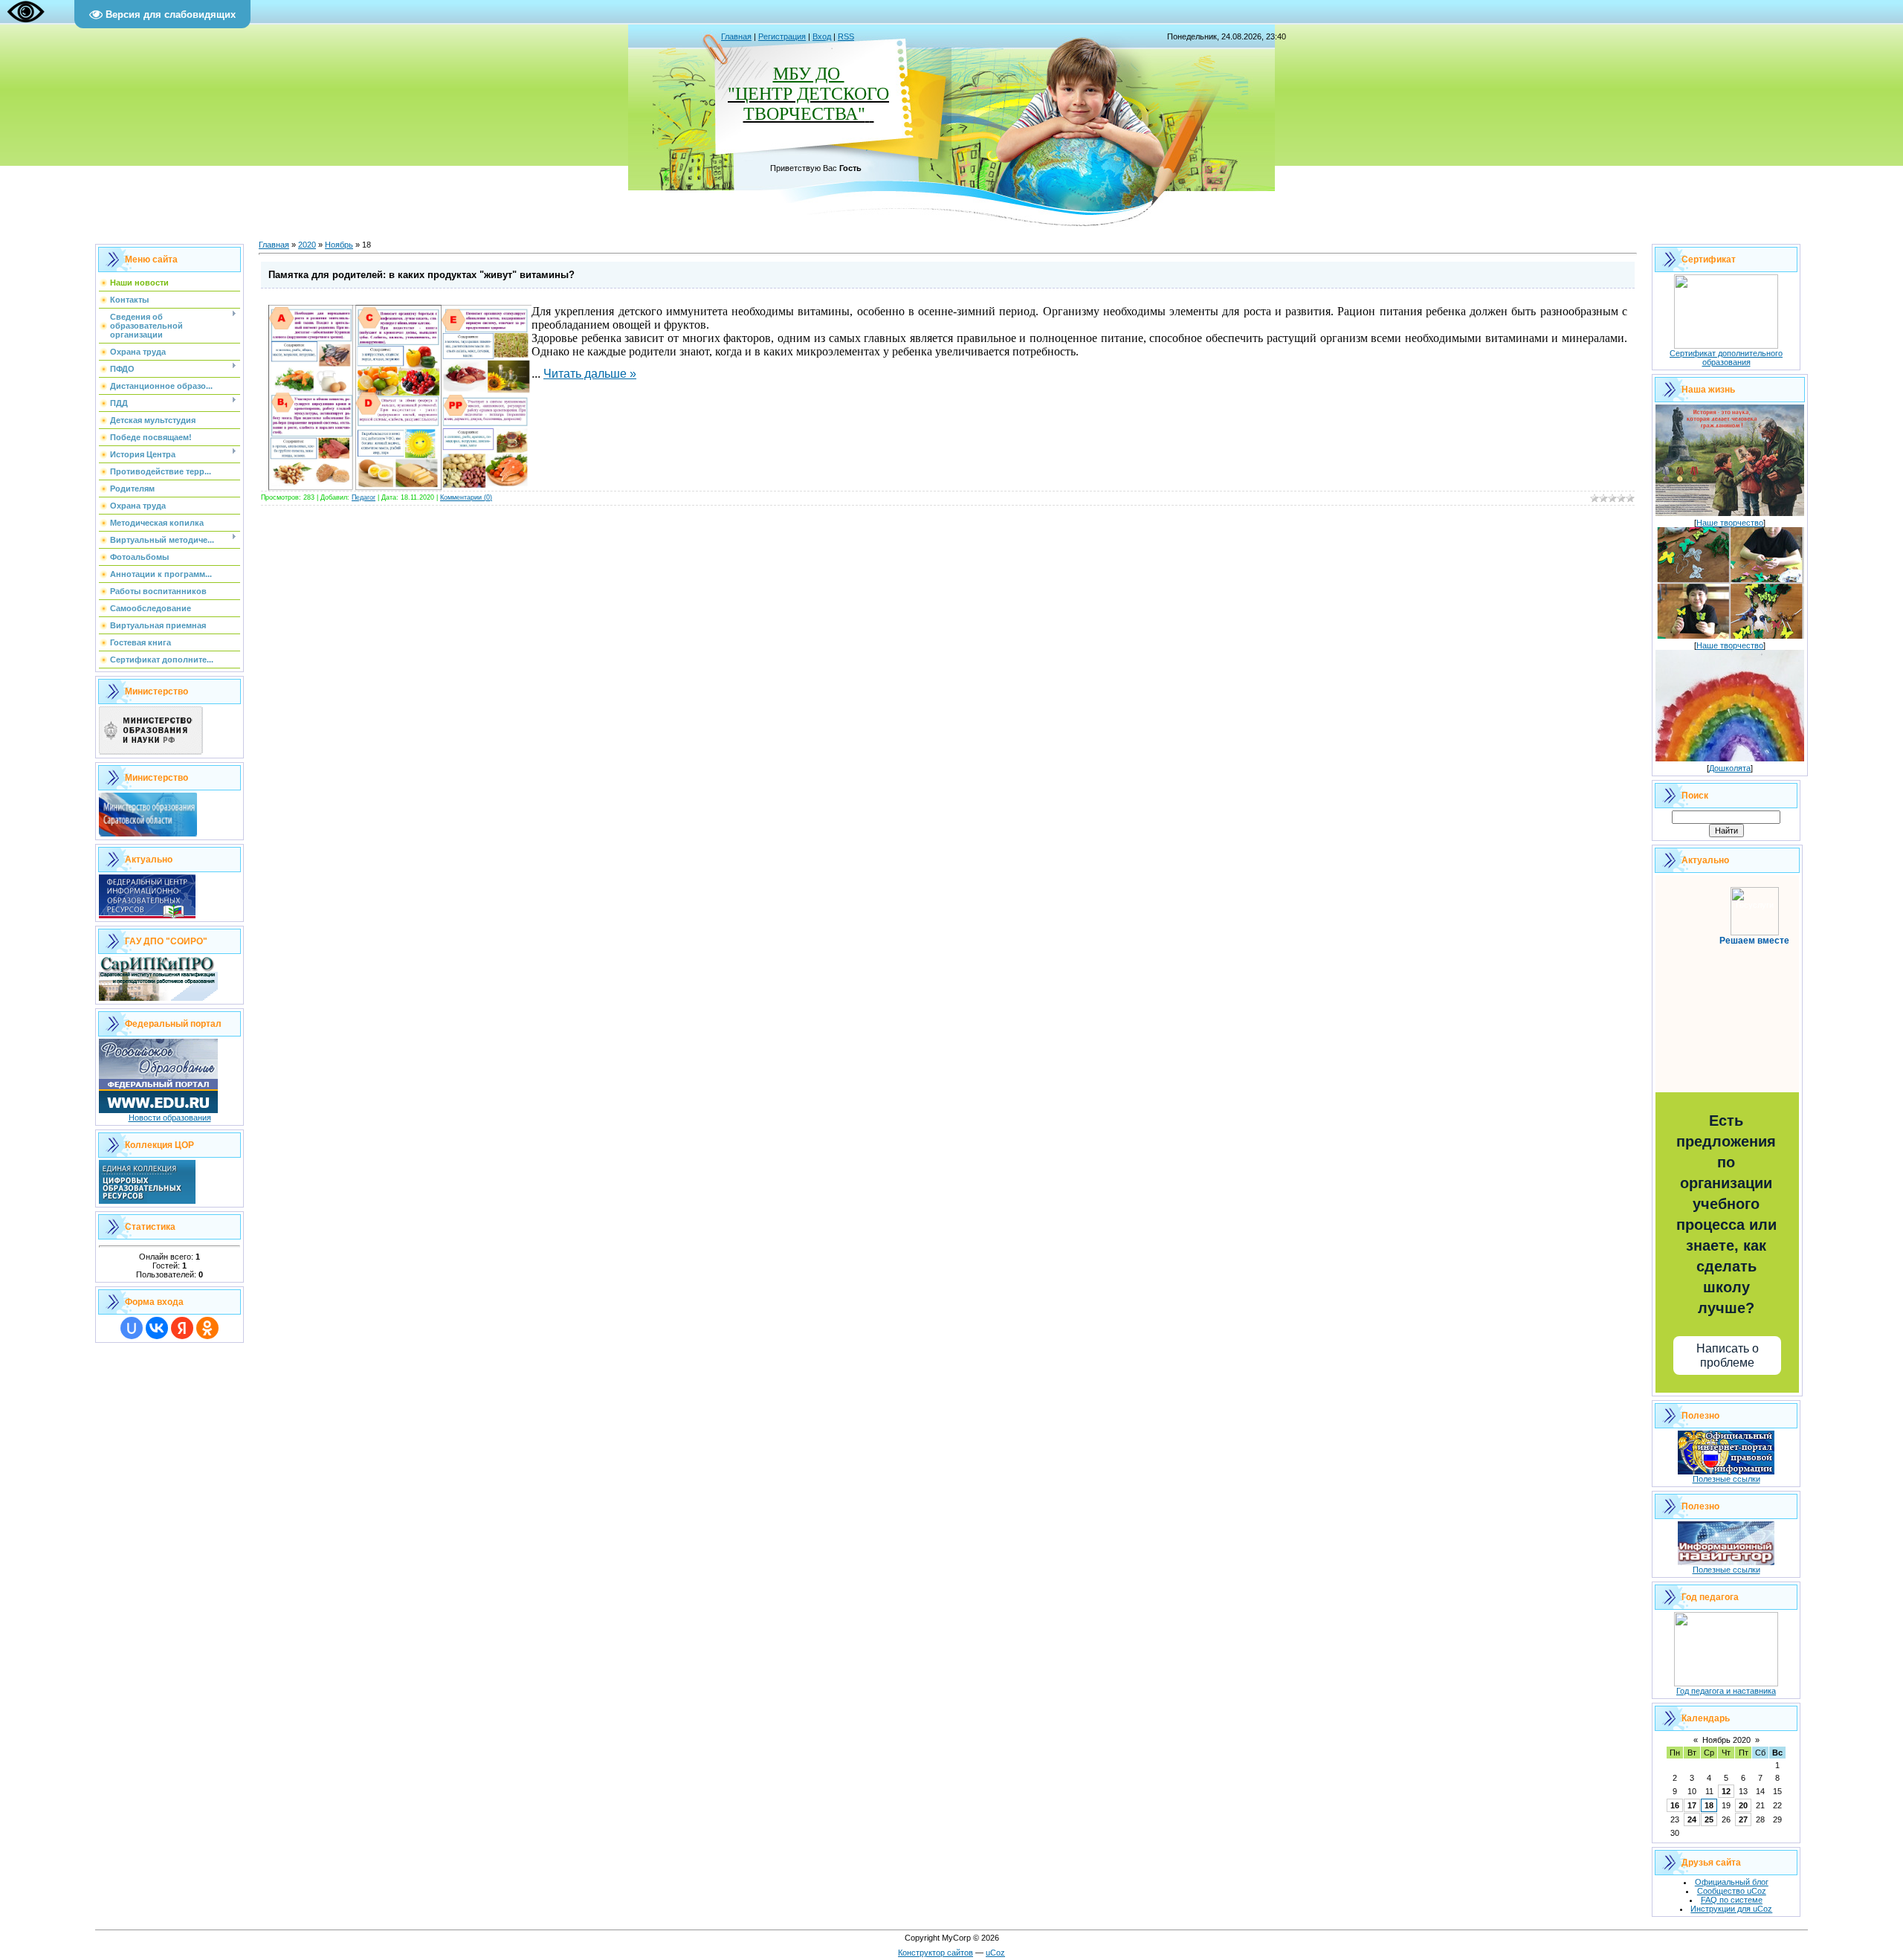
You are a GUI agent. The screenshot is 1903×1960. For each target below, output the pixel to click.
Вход (822, 36)
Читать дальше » (590, 374)
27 (1743, 1819)
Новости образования (170, 1118)
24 (1692, 1819)
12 (1726, 1791)
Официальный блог (1732, 1882)
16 (1675, 1805)
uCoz (995, 1953)
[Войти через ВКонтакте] (157, 1328)
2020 (307, 245)
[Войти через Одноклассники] (207, 1328)
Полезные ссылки (1726, 1479)
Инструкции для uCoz (1731, 1909)
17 (1692, 1805)
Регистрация (782, 36)
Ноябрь (339, 245)
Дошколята (1730, 768)
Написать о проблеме (1728, 1355)
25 (1709, 1819)
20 (1743, 1805)
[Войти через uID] (132, 1328)
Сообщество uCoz (1732, 1891)
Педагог (364, 497)
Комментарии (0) (466, 497)
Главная (736, 36)
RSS (846, 36)
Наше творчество (1730, 523)
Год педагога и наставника (1726, 1691)
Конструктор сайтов (936, 1953)
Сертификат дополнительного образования (1726, 358)
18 (1709, 1805)
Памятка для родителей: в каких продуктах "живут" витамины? (421, 275)
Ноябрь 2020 (1726, 1740)
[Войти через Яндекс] (182, 1328)
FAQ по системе (1732, 1900)
